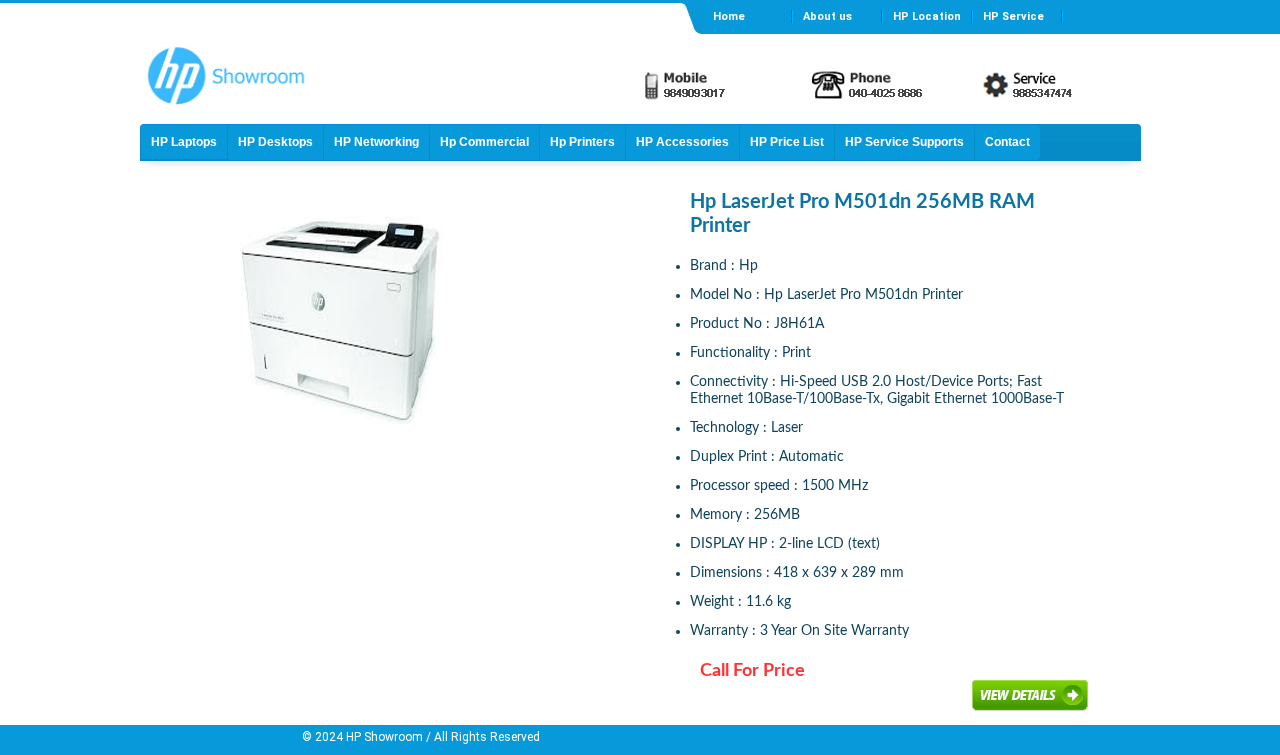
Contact (1007, 142)
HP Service (1013, 16)
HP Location (927, 16)
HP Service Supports (904, 142)
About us (827, 16)
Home (729, 16)
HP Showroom (383, 737)
